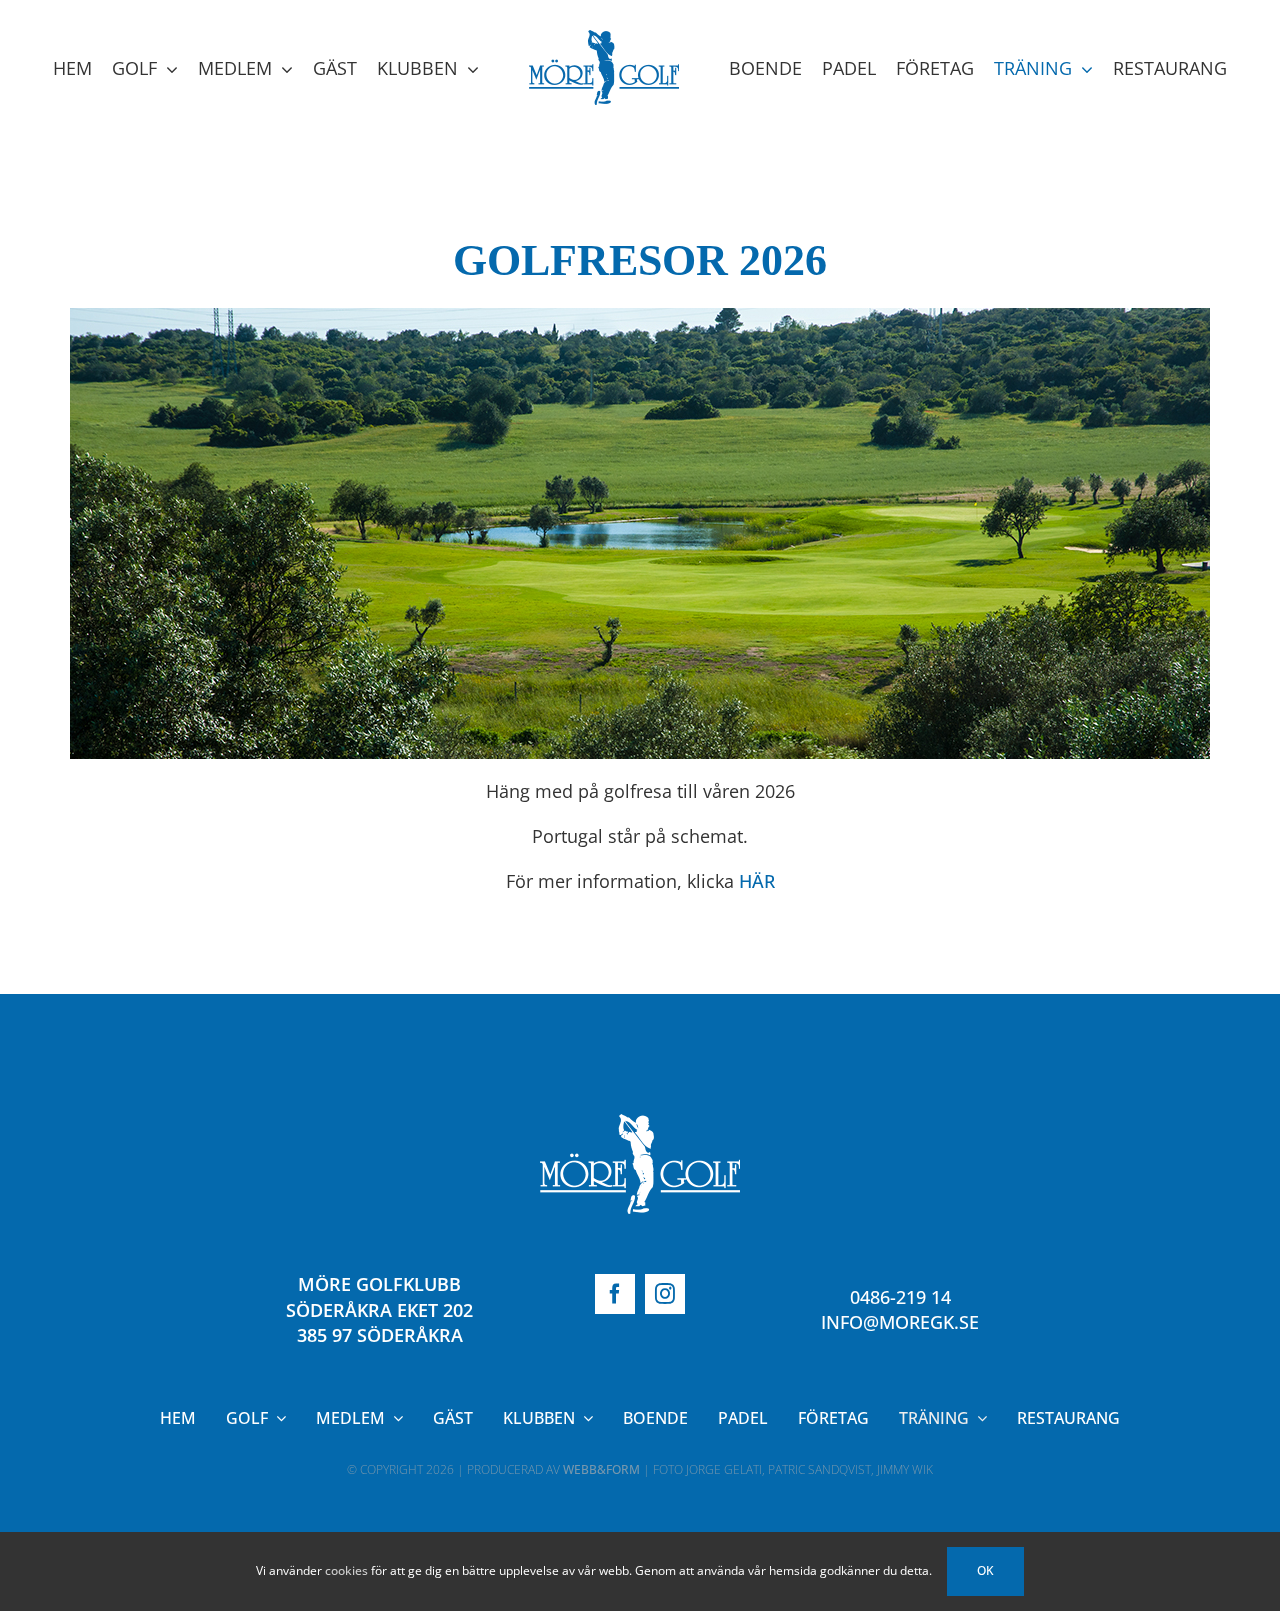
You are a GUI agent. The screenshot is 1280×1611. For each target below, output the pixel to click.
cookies (346, 1570)
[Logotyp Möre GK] (640, 1258)
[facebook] (615, 1429)
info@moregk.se (900, 1457)
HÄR (757, 1016)
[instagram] (665, 1429)
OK (985, 1570)
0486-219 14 (900, 1432)
